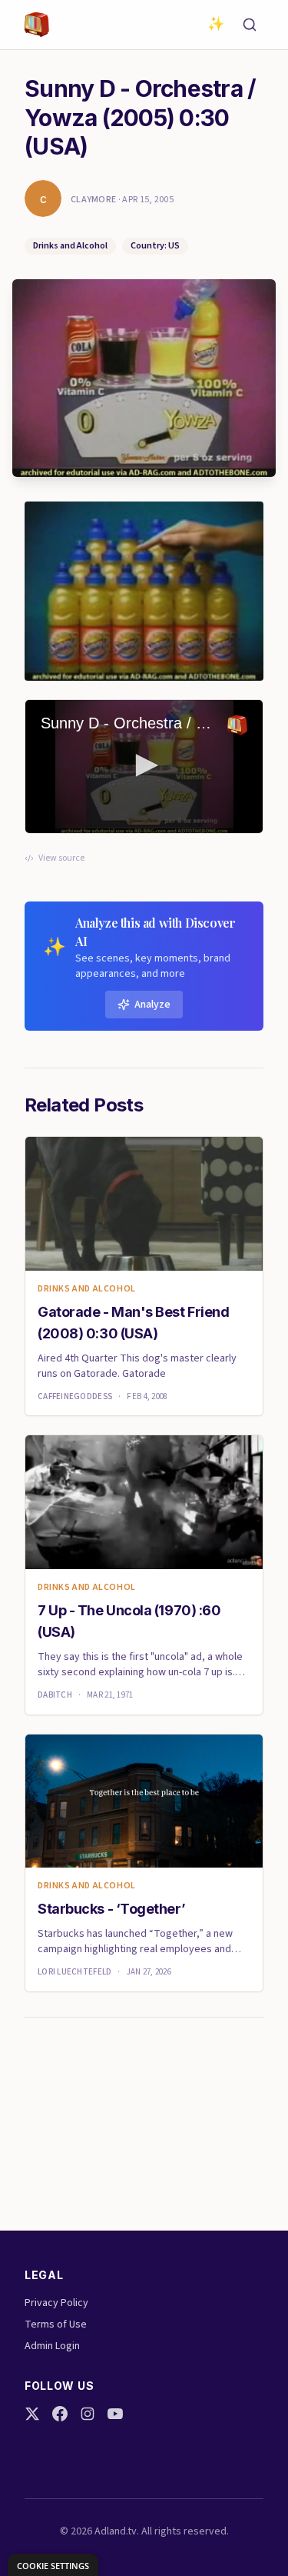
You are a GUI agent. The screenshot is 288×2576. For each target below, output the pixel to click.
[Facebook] (60, 2414)
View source (61, 858)
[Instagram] (88, 2414)
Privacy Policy (56, 2303)
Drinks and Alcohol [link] (87, 1289)
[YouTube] (115, 2414)
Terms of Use (56, 2324)
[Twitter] (32, 2414)
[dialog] (53, 2565)
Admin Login (52, 2346)
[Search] (250, 25)
